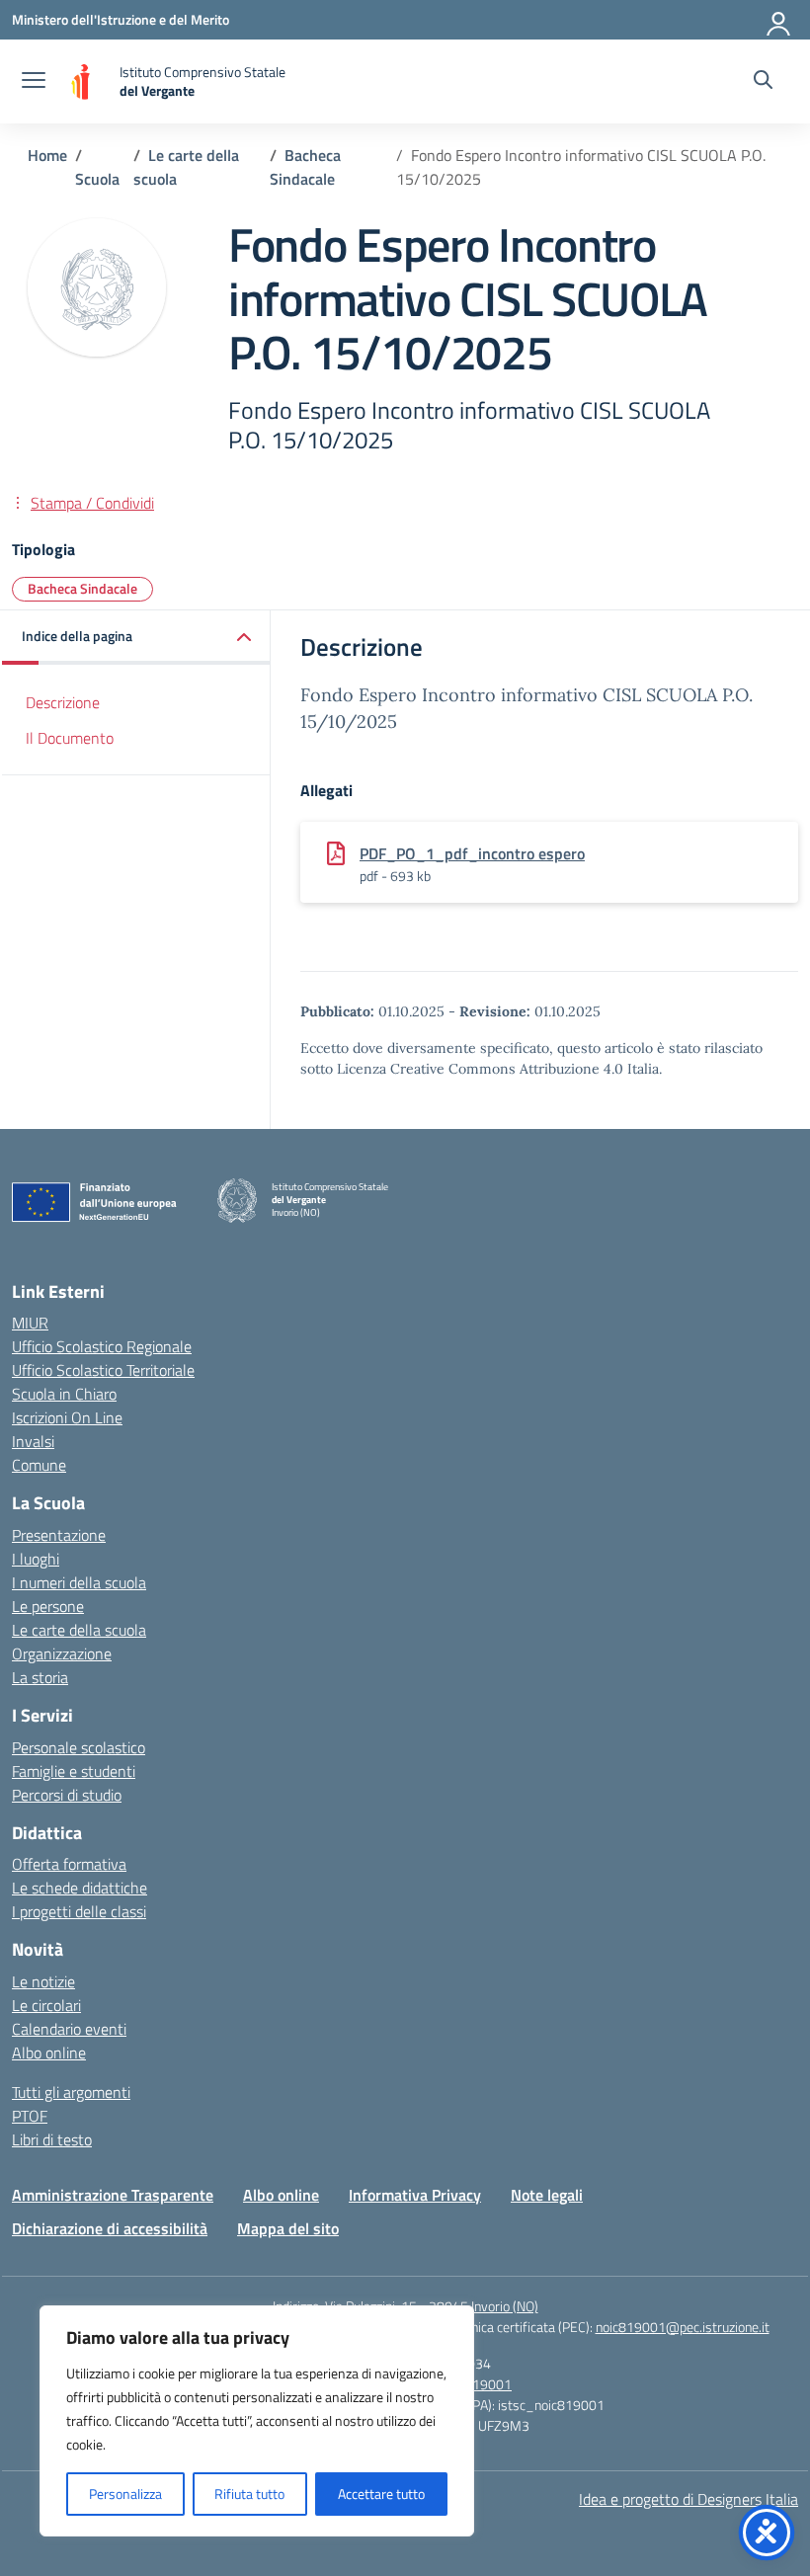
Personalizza (125, 2494)
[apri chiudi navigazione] (34, 82)
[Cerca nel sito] (763, 82)
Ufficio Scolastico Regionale (102, 1346)
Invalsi (33, 1441)
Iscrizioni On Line (67, 1417)
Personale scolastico (79, 1747)
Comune (39, 1465)
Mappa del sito (288, 2228)
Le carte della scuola (79, 1630)
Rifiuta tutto (249, 2494)
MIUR (30, 1323)
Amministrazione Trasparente (113, 2195)
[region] (257, 2421)
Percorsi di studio (67, 1795)
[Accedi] (779, 20)
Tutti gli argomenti (71, 2092)
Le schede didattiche (80, 1888)
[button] (136, 638)
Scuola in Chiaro (64, 1394)
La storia (40, 1677)
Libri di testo (52, 2139)
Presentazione (59, 1535)
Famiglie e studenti (74, 1771)
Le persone (48, 1606)
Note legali (547, 2195)
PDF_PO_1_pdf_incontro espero (472, 853)
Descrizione (63, 702)
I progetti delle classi (79, 1911)
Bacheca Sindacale (82, 588)
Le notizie (43, 1981)
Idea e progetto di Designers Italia (688, 2499)
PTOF (30, 2116)
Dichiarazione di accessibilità (110, 2228)
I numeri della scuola (79, 1582)
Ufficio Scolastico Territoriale (103, 1370)
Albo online (49, 2053)
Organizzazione (62, 1653)
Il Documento (70, 738)
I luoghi (36, 1559)
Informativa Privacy (415, 2195)
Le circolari (46, 2005)
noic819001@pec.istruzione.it (683, 2327)
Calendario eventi (69, 2029)
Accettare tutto (381, 2494)
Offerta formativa (69, 1864)
